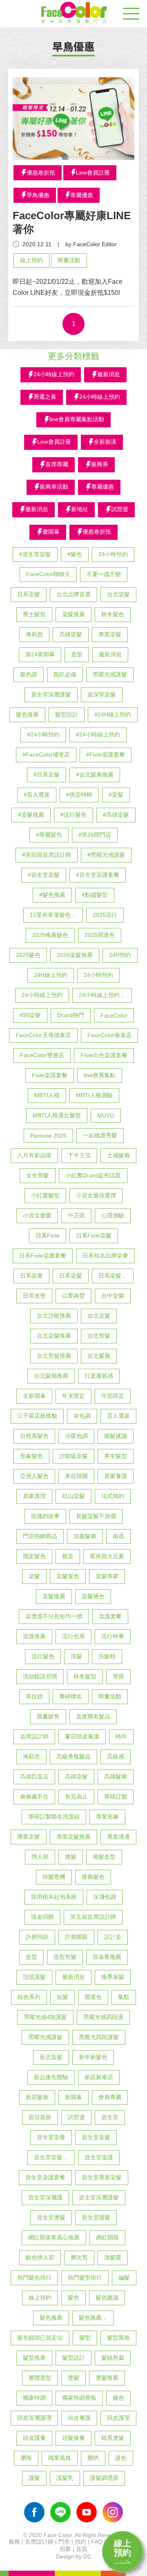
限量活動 (69, 260)
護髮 (34, 2478)
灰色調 (82, 1416)
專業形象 (107, 1817)
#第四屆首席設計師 (47, 855)
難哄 (93, 2458)
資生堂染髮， (51, 2157)
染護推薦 (34, 1636)
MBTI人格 (47, 1095)
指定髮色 (34, 1556)
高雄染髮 (71, 634)
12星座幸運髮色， (53, 915)
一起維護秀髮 (100, 1135)
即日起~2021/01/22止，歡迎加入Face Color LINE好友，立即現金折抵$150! (68, 287)
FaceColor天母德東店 (43, 1035)
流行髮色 (43, 1656)
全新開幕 (34, 1396)
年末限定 (73, 1396)
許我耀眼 (76, 1937)
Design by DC (74, 2556)
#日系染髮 (47, 775)
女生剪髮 (38, 1175)
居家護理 (34, 1496)
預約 (80, 2542)
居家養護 (116, 1476)
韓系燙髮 (113, 2438)
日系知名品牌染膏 (105, 1255)
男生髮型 (116, 1456)
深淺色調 (105, 1897)
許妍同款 (37, 1937)
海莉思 (34, 634)
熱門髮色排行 (34, 2277)
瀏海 (26, 2458)
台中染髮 (113, 1296)
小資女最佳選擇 (96, 1195)
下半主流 (79, 1155)
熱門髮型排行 (85, 2277)
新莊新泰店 (99, 2077)
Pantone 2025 (48, 1136)
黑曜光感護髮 (110, 674)
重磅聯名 (71, 1696)
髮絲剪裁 (113, 2358)
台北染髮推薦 (54, 1336)
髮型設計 (67, 714)
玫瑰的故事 (45, 1516)
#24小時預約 (43, 734)
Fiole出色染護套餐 (104, 1055)
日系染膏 (31, 1276)
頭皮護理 (118, 2418)
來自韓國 (76, 1476)
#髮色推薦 (52, 895)
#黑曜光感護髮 (106, 855)
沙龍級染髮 (73, 1456)
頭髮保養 (73, 2438)
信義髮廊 (85, 1536)
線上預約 (122, 2548)
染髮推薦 (73, 614)
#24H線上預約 (113, 714)
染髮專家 (107, 1576)
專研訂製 (116, 1797)
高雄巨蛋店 (34, 1776)
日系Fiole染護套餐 (43, 1255)
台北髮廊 (99, 1356)
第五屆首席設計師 (93, 1917)
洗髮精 (107, 1656)
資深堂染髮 (102, 694)
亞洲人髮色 (34, 1476)
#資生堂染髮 (35, 554)
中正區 (76, 1215)
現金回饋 (42, 1917)
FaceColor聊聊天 (48, 574)
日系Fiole (48, 1235)
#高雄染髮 (116, 815)
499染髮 (30, 1015)
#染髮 (116, 795)
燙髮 (73, 2378)
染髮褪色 (93, 1596)
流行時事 (113, 1636)
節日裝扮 (40, 2117)
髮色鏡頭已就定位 (40, 2338)
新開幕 (73, 2097)
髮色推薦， (93, 2318)
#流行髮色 (73, 815)
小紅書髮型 (45, 1195)
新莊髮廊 (37, 2097)
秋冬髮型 (85, 1676)
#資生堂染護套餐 (98, 875)
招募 (65, 2549)
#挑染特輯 (79, 795)
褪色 (118, 2398)
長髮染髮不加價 (96, 1516)
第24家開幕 (40, 654)
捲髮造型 (104, 1857)
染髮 (34, 1576)
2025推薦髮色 (50, 935)
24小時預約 (113, 554)
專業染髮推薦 (73, 1837)
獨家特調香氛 (79, 2398)
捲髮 (71, 1857)
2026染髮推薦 (75, 955)
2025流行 (105, 915)
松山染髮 (73, 1496)
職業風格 (60, 2458)
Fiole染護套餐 (50, 1075)
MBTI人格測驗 (94, 1095)
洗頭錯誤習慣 (40, 1676)
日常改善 (34, 1296)
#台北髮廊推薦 (95, 775)
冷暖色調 (76, 1436)
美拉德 (34, 1696)
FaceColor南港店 (109, 1035)
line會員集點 (100, 1075)
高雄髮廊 (116, 1776)
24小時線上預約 (42, 995)
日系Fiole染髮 (94, 1235)
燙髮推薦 (107, 2378)
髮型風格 (118, 2338)
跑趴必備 (65, 674)
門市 (64, 2542)
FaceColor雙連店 (42, 1055)
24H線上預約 (51, 975)
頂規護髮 (34, 1977)
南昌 (118, 1536)
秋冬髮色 (113, 614)
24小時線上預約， (102, 995)
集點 (124, 1997)
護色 (121, 2458)
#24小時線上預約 (98, 734)
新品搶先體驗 (51, 2077)
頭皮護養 (34, 2438)
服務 (14, 2542)
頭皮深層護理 (34, 2418)
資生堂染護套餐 (45, 2177)
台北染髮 (118, 594)
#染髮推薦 (31, 815)
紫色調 (29, 674)
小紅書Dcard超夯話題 (93, 1175)
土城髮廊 (118, 1155)
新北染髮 (51, 2057)
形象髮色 (31, 1456)
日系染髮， (113, 1276)
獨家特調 (34, 2398)
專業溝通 (118, 1837)
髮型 (85, 2338)
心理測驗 (113, 1215)
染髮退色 (68, 1576)
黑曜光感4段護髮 (45, 2017)
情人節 (40, 1857)
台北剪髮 (99, 1336)
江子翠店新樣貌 (37, 1416)
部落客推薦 (107, 1957)
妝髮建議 (116, 1436)
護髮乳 (65, 2478)
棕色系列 (29, 1997)
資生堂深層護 (45, 2197)
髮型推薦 (34, 2358)
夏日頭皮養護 (82, 1736)
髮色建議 (107, 2298)
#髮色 (75, 554)
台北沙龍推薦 (54, 1316)
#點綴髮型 (95, 895)
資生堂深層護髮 (51, 694)
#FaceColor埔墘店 (46, 755)
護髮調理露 (104, 2478)
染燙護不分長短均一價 (54, 1616)
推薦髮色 (93, 1877)
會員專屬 (110, 2097)
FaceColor (114, 1015)
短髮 (62, 1997)
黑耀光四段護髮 (99, 2037)
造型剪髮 (65, 1957)
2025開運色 (100, 935)
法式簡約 (113, 1496)
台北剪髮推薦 (54, 1356)
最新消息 (110, 654)
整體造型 (40, 2378)
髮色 (73, 2298)
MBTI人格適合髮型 (57, 1115)
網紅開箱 (107, 2237)
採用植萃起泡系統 (54, 1897)
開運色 (93, 1997)
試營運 (76, 2117)
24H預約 (120, 955)
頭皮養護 (79, 2418)
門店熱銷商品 (40, 1536)
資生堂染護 (99, 2157)
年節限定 (113, 1396)
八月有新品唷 (34, 1155)
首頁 (82, 2549)
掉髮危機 (54, 1877)
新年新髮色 (93, 2057)
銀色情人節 (40, 2257)
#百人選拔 (37, 795)
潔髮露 (113, 2257)
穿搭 (118, 1676)
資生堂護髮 (96, 2217)
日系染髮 (29, 594)
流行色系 (73, 1636)
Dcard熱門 (71, 1015)
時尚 (121, 1736)
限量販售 (48, 1716)
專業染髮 (110, 634)
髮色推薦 (27, 714)
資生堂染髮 (96, 2137)
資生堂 (110, 2117)
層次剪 (79, 2257)
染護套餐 (110, 1616)
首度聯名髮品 (93, 1716)
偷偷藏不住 (34, 1797)
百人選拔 (118, 1416)
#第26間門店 (95, 835)
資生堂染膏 (51, 2137)
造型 (77, 654)
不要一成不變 (104, 574)
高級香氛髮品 (73, 1756)
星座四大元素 (107, 1556)
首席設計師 (34, 1736)
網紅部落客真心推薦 (54, 2237)
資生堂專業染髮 (102, 2177)
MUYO (106, 1116)
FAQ (97, 2542)
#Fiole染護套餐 (106, 755)
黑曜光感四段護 (103, 2017)
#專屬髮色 (49, 835)
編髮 (124, 2277)
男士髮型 (34, 614)
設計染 (113, 1937)
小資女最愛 (37, 1215)
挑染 (68, 1556)
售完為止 (76, 1797)
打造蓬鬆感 (99, 1376)
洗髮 (76, 1656)
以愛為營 (73, 1296)
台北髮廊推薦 (51, 1376)
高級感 (116, 1756)
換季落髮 (113, 1977)
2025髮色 (28, 955)
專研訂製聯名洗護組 (54, 1817)
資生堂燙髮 (51, 2217)
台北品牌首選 (73, 594)
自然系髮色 (34, 1436)
